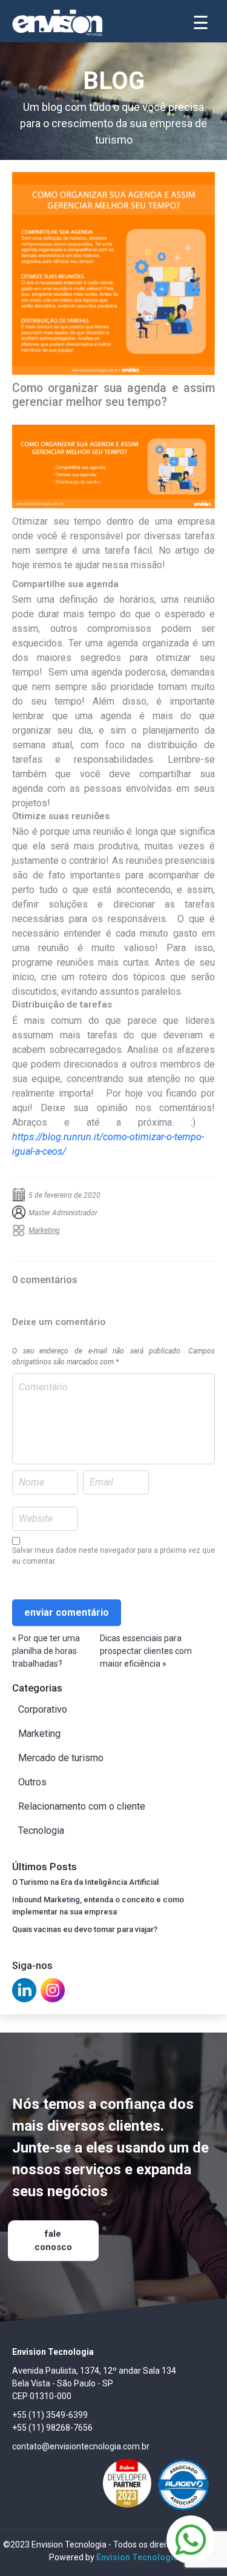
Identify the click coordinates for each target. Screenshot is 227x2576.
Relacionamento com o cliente (82, 1806)
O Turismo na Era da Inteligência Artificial (85, 1882)
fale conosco (53, 2241)
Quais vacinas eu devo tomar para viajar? (85, 1929)
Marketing (44, 1230)
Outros (32, 1782)
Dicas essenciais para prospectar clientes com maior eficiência (146, 1651)
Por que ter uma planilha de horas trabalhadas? (46, 1651)
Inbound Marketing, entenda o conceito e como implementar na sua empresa (98, 1906)
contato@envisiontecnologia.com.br (81, 2446)
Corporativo (43, 1709)
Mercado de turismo (61, 1758)
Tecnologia (41, 1831)
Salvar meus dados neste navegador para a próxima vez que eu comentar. (113, 1556)
